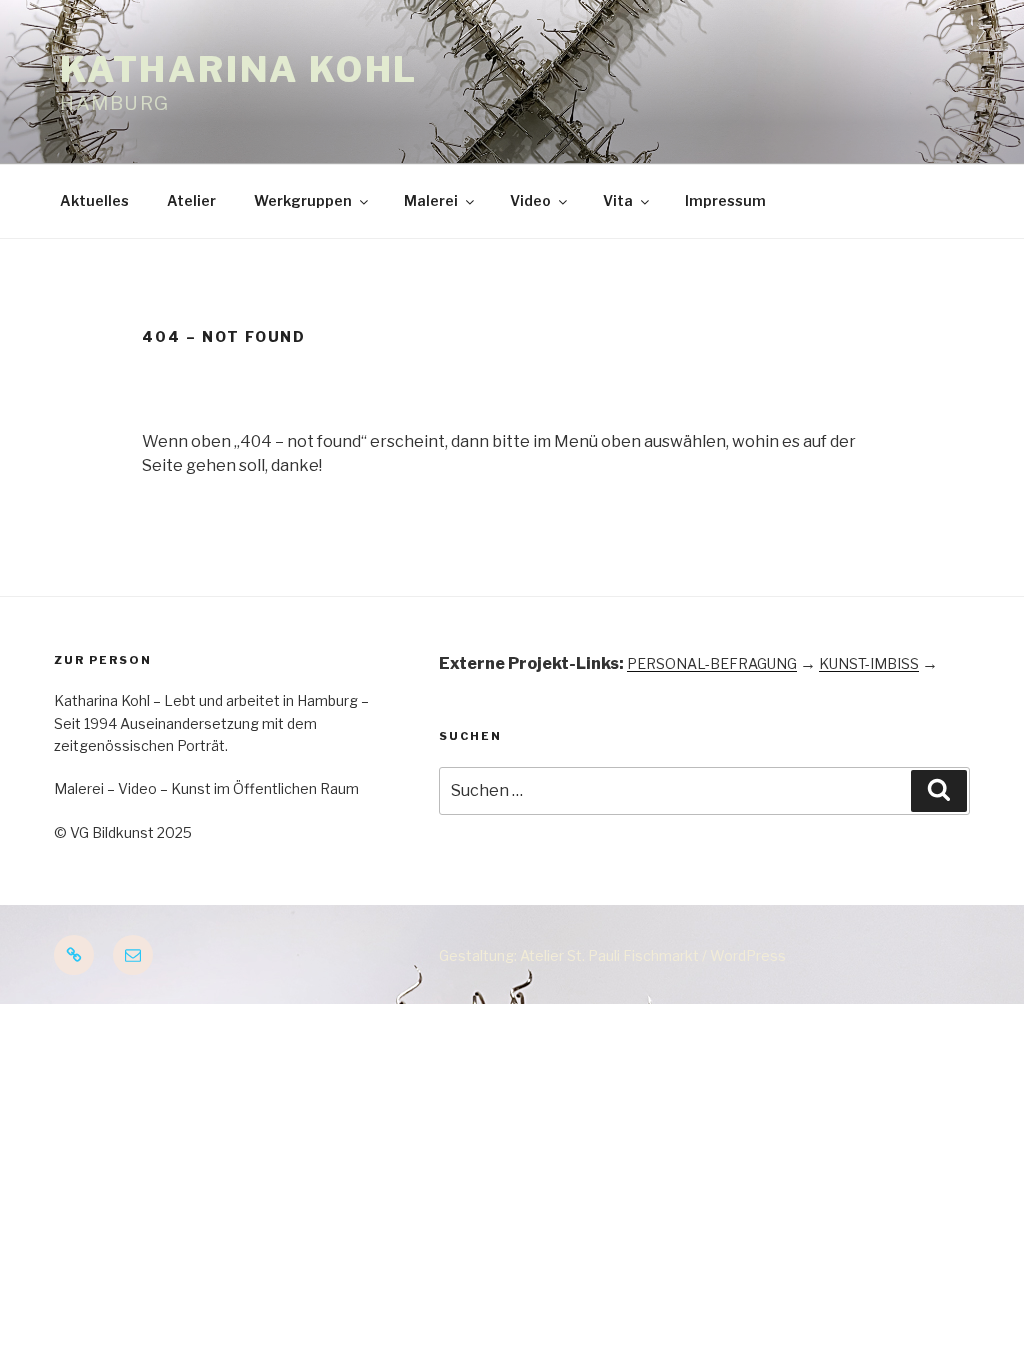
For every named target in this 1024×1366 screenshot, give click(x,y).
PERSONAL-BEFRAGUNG (712, 663)
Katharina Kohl (239, 69)
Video (530, 200)
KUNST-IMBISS (869, 663)
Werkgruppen (303, 200)
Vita (618, 200)
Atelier (191, 200)
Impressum (725, 200)
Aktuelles (94, 200)
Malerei (431, 200)
